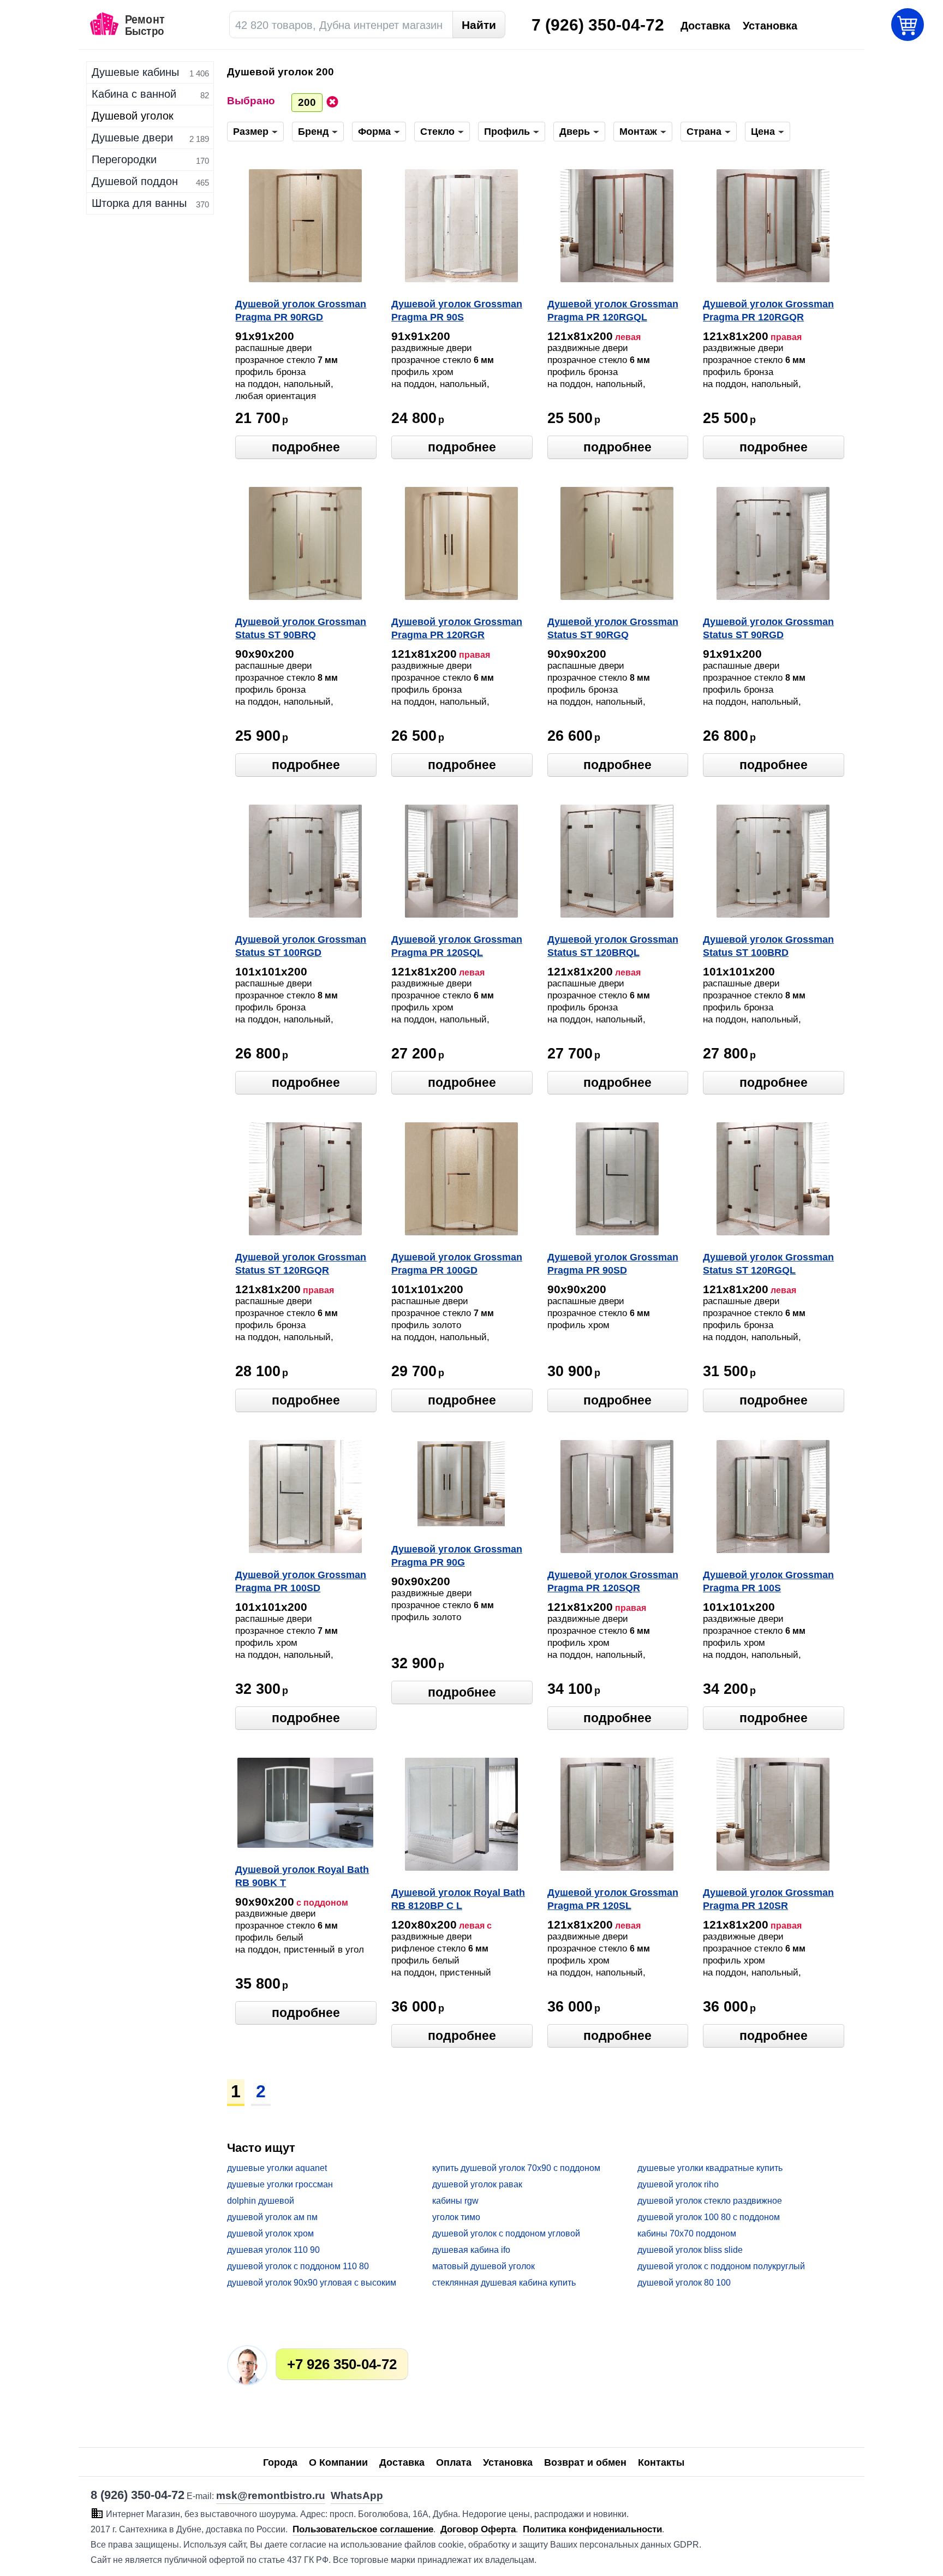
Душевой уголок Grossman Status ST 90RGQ (613, 628)
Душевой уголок (133, 116)
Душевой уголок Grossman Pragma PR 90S (457, 311)
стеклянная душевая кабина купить (504, 2283)
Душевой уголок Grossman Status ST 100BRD (768, 946)
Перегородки (124, 159)
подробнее (306, 447)
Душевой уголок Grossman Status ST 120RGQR (301, 1264)
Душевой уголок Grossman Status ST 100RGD (301, 946)
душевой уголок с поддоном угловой (506, 2233)
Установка (508, 2462)
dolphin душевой (261, 2201)
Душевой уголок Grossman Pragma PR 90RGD (301, 311)
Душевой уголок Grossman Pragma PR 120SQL (457, 946)
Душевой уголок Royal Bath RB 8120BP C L (458, 1899)
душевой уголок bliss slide (690, 2250)
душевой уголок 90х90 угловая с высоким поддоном (312, 2283)
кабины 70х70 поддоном (687, 2233)
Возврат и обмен (585, 2462)
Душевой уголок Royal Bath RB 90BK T (302, 1876)
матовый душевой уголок (484, 2266)
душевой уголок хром (270, 2233)
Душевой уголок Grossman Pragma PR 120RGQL (613, 311)
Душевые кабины (135, 72)
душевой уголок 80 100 (684, 2283)
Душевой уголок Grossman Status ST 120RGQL (768, 1264)
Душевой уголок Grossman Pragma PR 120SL (613, 1899)
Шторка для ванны (139, 203)
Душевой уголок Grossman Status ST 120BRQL (613, 946)
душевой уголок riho (678, 2184)
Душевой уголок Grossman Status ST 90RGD (768, 628)
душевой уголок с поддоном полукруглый (721, 2266)
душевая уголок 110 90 (273, 2250)
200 (307, 102)
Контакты (661, 2462)
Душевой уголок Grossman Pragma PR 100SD (301, 1581)
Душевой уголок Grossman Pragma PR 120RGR (457, 628)
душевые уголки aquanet (277, 2168)
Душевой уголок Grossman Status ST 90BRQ (301, 628)
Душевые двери (132, 138)
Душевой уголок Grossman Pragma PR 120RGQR (768, 311)
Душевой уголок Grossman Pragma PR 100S (768, 1581)
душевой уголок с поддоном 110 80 (298, 2266)
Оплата (454, 2462)
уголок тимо (456, 2217)
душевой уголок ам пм (272, 2217)
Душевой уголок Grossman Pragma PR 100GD (457, 1264)
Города (280, 2462)
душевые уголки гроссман (280, 2184)
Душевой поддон (135, 181)
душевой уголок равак (477, 2184)
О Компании (338, 2462)
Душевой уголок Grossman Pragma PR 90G (457, 1556)
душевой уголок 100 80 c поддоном (709, 2217)
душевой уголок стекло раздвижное (710, 2201)
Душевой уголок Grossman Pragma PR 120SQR (613, 1581)
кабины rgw (455, 2201)
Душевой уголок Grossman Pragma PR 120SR (768, 1899)
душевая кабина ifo (471, 2250)
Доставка (402, 2462)
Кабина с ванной (134, 94)
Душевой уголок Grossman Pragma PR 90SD (613, 1264)
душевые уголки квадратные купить (710, 2168)
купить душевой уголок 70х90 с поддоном (516, 2168)
